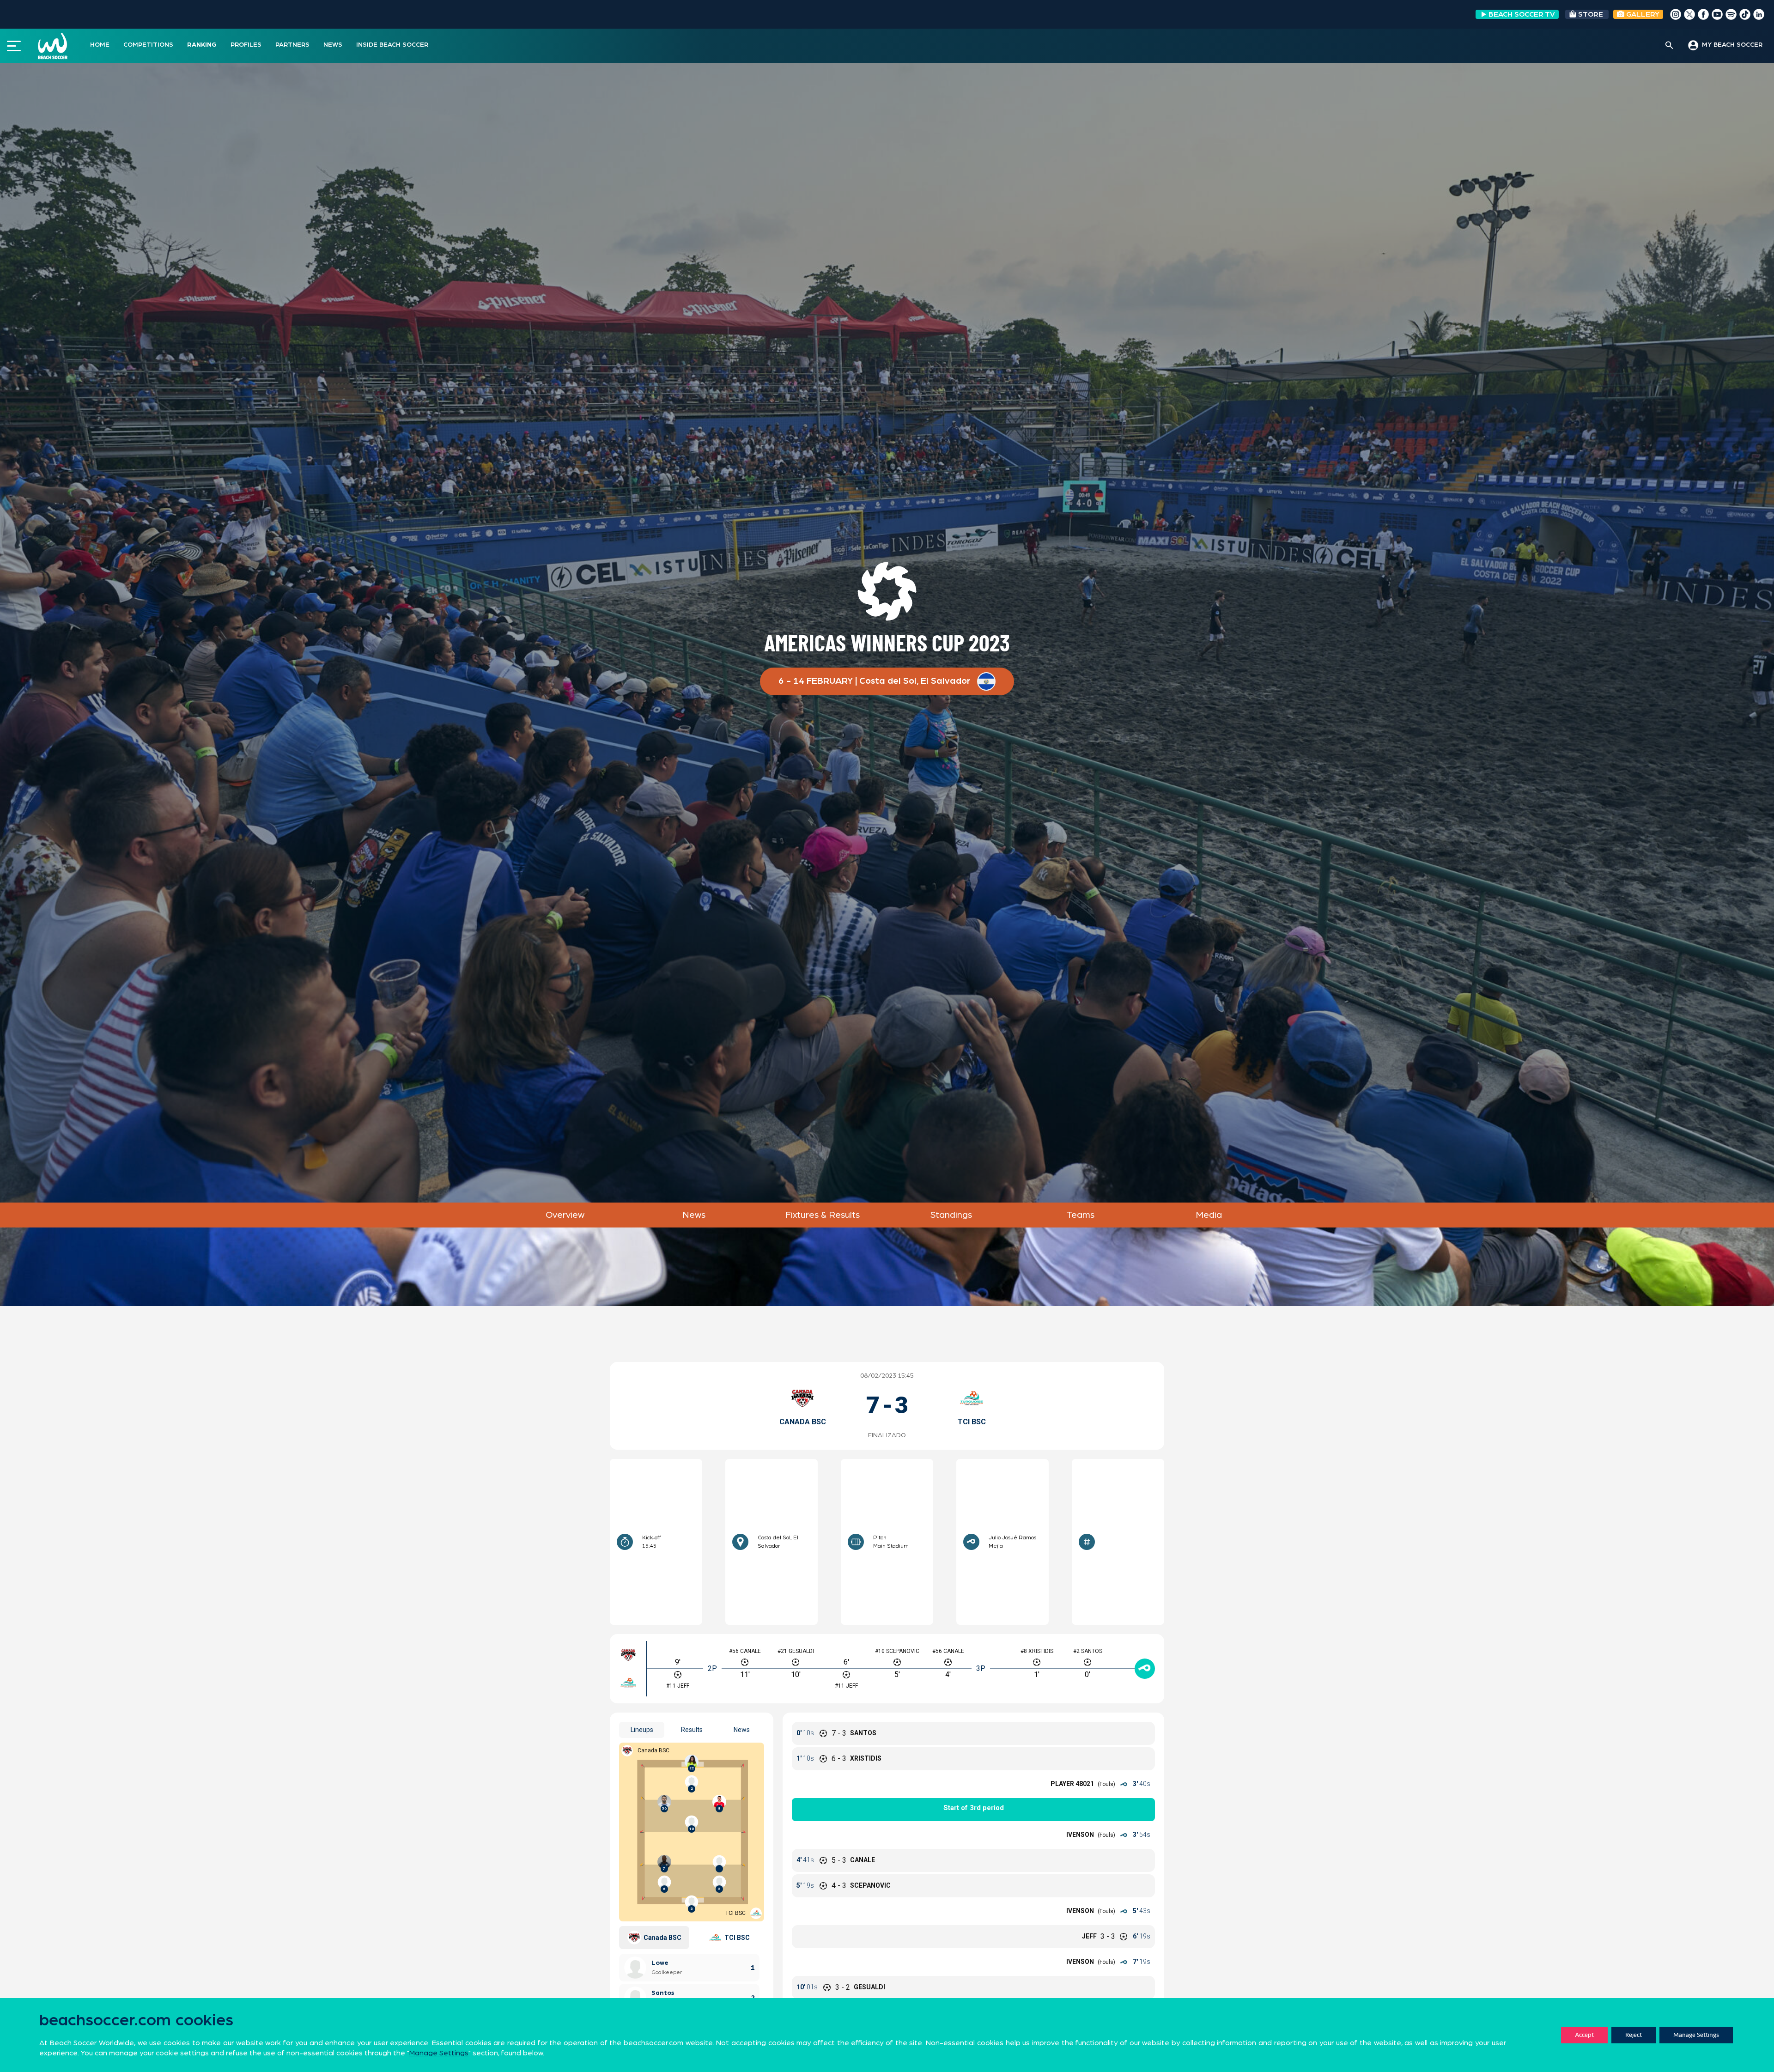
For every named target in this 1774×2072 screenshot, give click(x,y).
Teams (1080, 1215)
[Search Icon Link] (1669, 46)
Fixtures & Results (823, 1215)
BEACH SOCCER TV (1522, 14)
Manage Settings (1696, 2035)
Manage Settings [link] (439, 2053)
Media (1209, 1215)
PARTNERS (292, 45)
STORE (1591, 14)
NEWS (333, 45)
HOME (100, 45)
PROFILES (246, 45)
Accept (1584, 2035)
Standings (951, 1215)
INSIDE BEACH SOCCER (392, 45)
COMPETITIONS (148, 45)
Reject (1634, 2035)
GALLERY (1642, 14)
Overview (565, 1215)
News (694, 1215)
